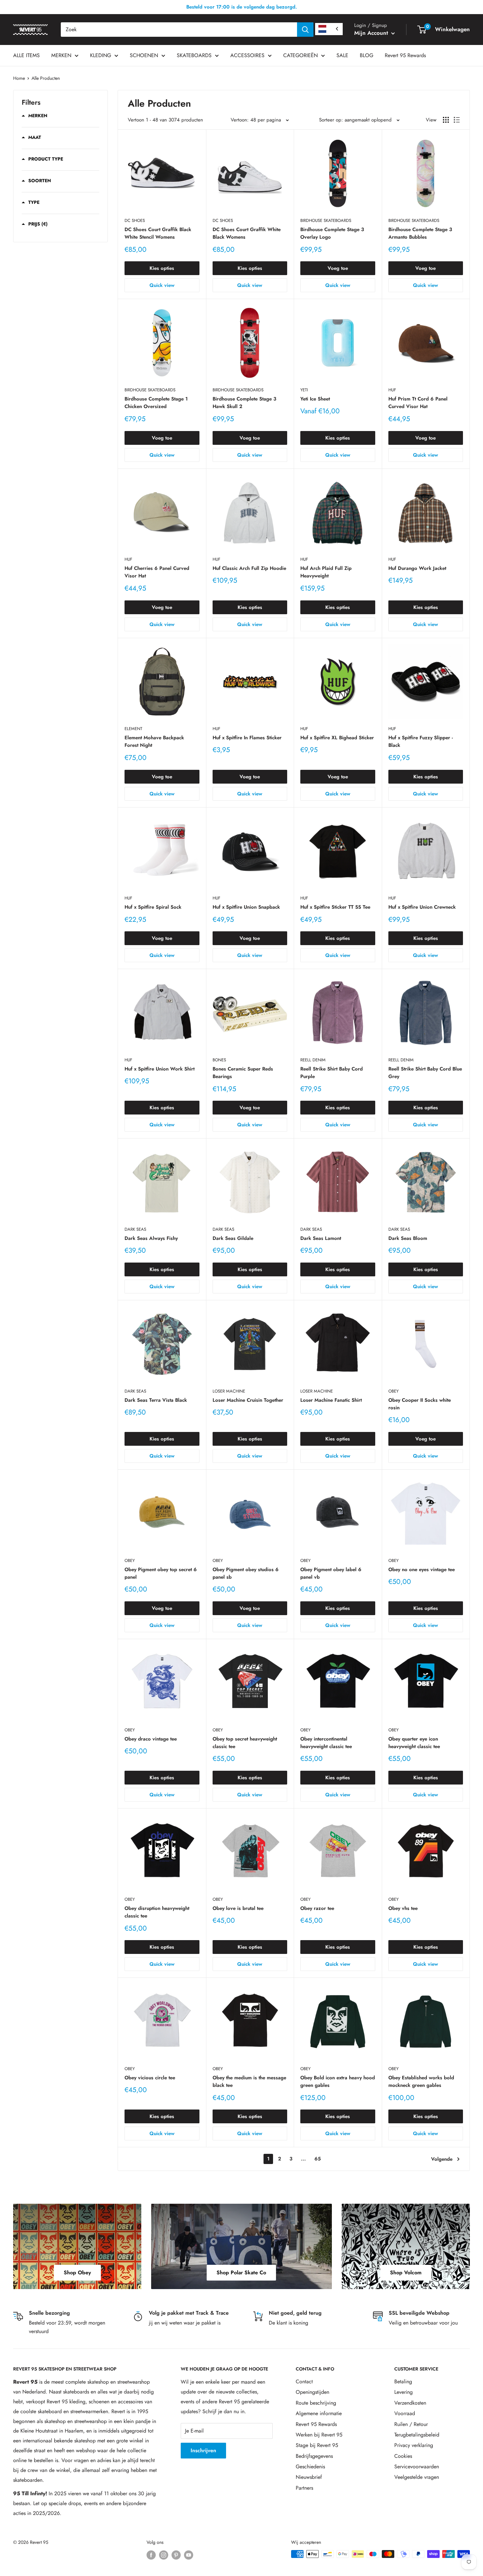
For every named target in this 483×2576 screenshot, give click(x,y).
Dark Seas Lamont (321, 1238)
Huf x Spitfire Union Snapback (246, 907)
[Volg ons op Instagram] (164, 2555)
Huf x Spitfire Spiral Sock (153, 907)
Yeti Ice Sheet (315, 399)
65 (318, 2159)
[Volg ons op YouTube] (189, 2555)
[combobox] (179, 30)
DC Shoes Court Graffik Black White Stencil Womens (158, 233)
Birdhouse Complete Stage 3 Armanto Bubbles (420, 233)
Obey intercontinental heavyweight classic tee (326, 1743)
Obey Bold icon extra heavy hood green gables (338, 2081)
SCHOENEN (144, 55)
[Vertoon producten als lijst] (457, 120)
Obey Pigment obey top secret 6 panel (161, 1573)
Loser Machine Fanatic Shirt (331, 1400)
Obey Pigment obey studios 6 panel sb (246, 1573)
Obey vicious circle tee (150, 2078)
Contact (304, 2381)
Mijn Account (372, 33)
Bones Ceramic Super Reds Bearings (243, 1073)
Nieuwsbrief (309, 2477)
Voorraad (405, 2413)
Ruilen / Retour (411, 2424)
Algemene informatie (319, 2413)
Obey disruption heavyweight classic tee (157, 1912)
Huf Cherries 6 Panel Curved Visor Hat (157, 572)
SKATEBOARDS (194, 55)
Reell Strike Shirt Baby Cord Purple (332, 1073)
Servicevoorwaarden (417, 2467)
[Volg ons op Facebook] (151, 2555)
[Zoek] (305, 30)
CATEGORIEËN (300, 55)
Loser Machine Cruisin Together (248, 1400)
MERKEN (61, 55)
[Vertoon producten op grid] (446, 120)
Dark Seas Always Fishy (151, 1238)
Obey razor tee (317, 1908)
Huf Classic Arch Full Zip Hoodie (249, 568)
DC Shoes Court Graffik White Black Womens (247, 233)
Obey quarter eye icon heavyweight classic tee (414, 1743)
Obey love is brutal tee (238, 1908)
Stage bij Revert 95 (317, 2445)
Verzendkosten (410, 2403)
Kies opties (162, 268)
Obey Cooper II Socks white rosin (420, 1404)
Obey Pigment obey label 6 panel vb (331, 1573)
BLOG (367, 55)
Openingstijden (312, 2392)
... (303, 2159)
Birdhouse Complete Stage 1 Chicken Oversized (156, 403)
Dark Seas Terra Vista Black (156, 1400)
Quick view (162, 285)
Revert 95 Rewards (405, 55)
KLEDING (101, 55)
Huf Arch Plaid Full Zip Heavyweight (326, 572)
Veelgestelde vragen (417, 2477)
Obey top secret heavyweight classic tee (245, 1743)
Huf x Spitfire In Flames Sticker (247, 738)
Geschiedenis (310, 2467)
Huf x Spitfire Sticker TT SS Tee (335, 907)
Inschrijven (203, 2450)
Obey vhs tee (403, 1908)
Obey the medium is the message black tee (249, 2081)
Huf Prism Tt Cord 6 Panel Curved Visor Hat (418, 403)
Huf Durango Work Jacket (417, 568)
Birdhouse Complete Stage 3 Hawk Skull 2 (244, 403)
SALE (342, 55)
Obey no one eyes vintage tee (422, 1569)
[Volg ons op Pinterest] (176, 2555)
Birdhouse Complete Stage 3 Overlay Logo (332, 233)
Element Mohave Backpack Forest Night (154, 741)
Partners (304, 2488)
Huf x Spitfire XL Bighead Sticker (337, 738)
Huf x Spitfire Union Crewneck (422, 907)
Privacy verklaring (414, 2445)
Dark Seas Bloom (408, 1238)
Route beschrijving (316, 2403)
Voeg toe (338, 268)
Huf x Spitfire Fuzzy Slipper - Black (421, 741)
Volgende (442, 2159)
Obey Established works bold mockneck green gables (421, 2081)
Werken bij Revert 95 (319, 2435)
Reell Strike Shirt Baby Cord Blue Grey (425, 1073)
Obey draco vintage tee (151, 1739)
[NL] (329, 29)
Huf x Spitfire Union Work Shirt (160, 1069)
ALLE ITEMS (26, 55)
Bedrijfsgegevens (314, 2456)
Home (19, 78)
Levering (403, 2392)
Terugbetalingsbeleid (417, 2435)
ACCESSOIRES (247, 55)
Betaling (403, 2381)
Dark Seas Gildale (233, 1238)
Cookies (403, 2456)
